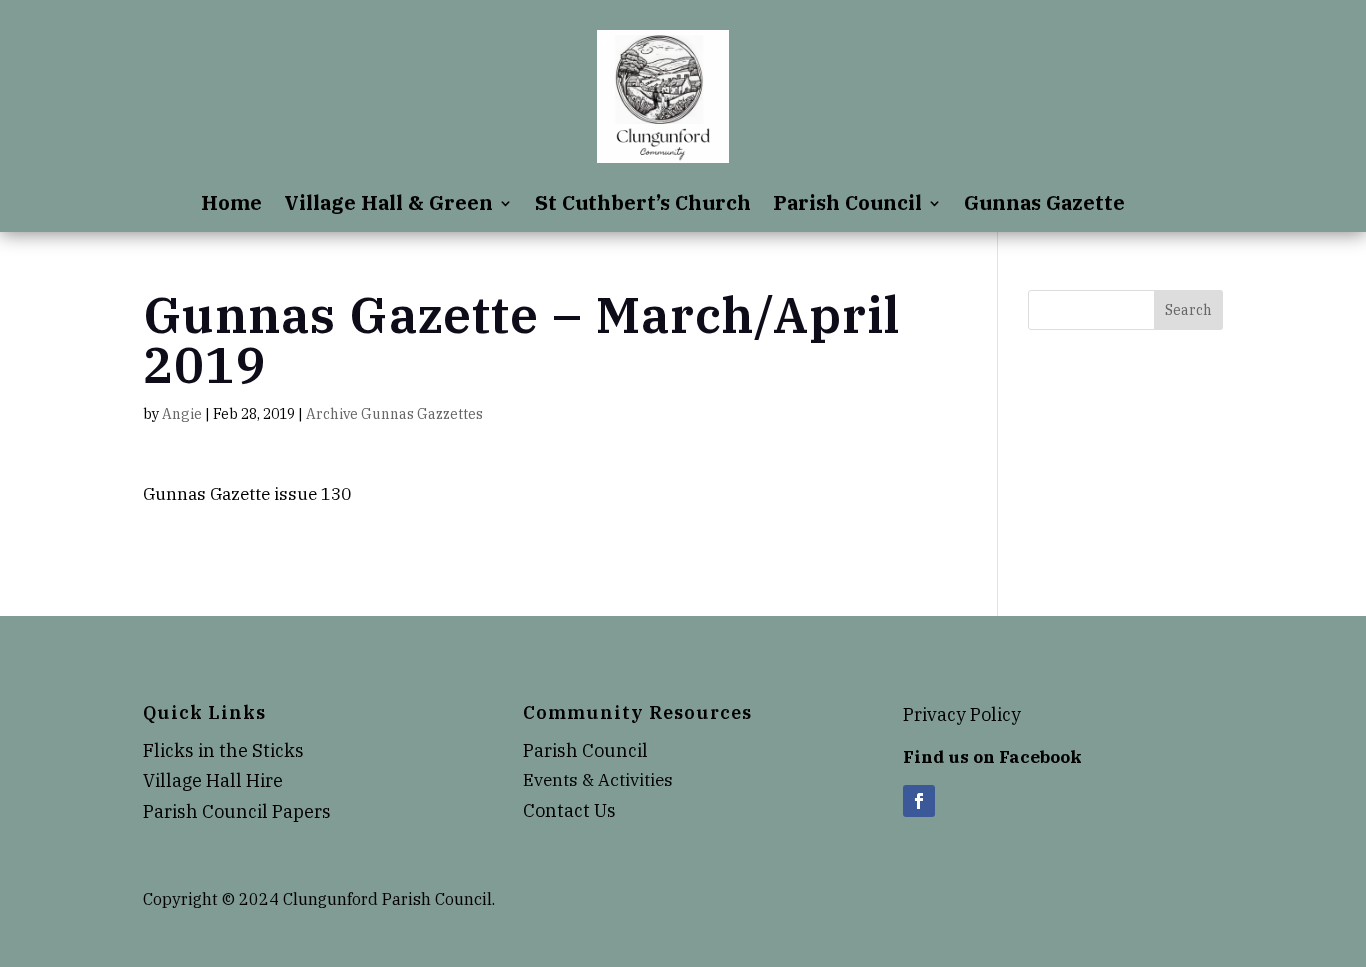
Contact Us (569, 810)
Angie (182, 414)
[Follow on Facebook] (919, 801)
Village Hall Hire (213, 780)
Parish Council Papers (237, 811)
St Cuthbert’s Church (643, 206)
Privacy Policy (962, 714)
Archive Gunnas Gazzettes (394, 414)
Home (231, 206)
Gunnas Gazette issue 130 (247, 494)
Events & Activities (598, 780)
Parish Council (847, 206)
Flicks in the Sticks (223, 750)
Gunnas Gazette (1044, 206)
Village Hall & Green (388, 206)
